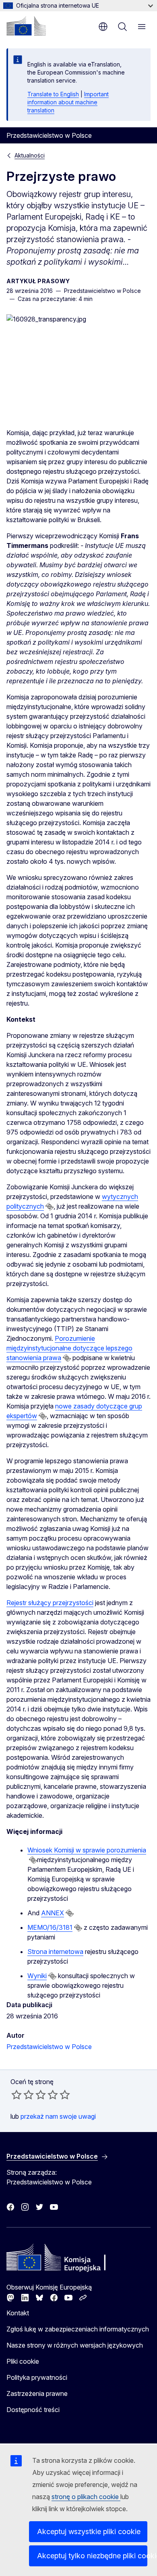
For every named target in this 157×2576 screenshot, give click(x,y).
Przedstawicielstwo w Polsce (49, 2047)
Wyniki (37, 1976)
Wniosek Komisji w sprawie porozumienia (87, 1850)
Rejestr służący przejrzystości (50, 1603)
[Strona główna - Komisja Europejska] (26, 26)
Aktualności (30, 155)
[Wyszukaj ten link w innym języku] (50, 1207)
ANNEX (53, 1913)
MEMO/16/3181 (50, 1927)
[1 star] (17, 2095)
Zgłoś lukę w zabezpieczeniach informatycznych (78, 2329)
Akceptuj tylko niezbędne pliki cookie (92, 2556)
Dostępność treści (33, 2410)
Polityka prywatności (37, 2377)
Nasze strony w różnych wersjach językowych (75, 2345)
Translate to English (53, 94)
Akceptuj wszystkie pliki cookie (89, 2531)
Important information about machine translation (68, 102)
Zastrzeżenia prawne (37, 2393)
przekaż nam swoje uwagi (58, 2116)
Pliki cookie (23, 2361)
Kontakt (18, 2313)
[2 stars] (23, 2095)
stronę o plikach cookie (86, 2497)
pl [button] (103, 27)
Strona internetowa (55, 1952)
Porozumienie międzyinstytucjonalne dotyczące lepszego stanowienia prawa (69, 1348)
